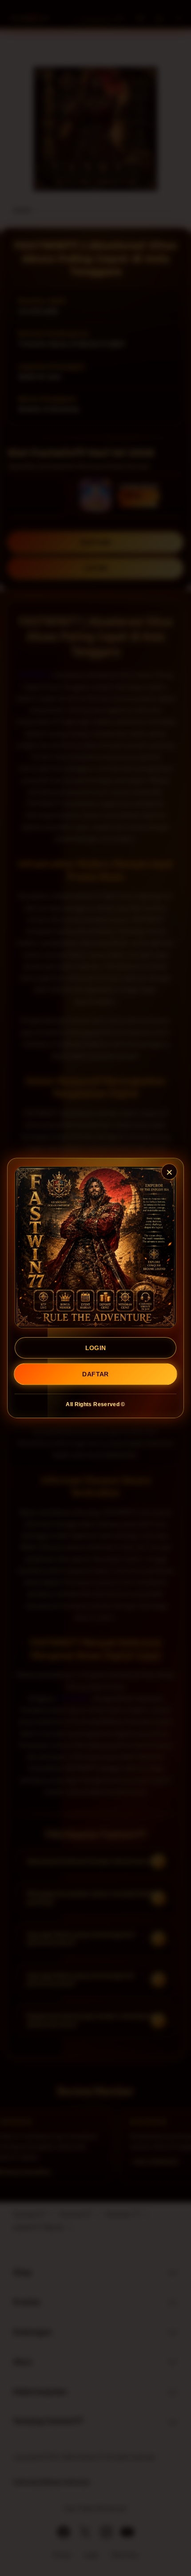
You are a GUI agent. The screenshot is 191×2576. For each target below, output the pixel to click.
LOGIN (96, 1348)
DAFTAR (95, 1374)
